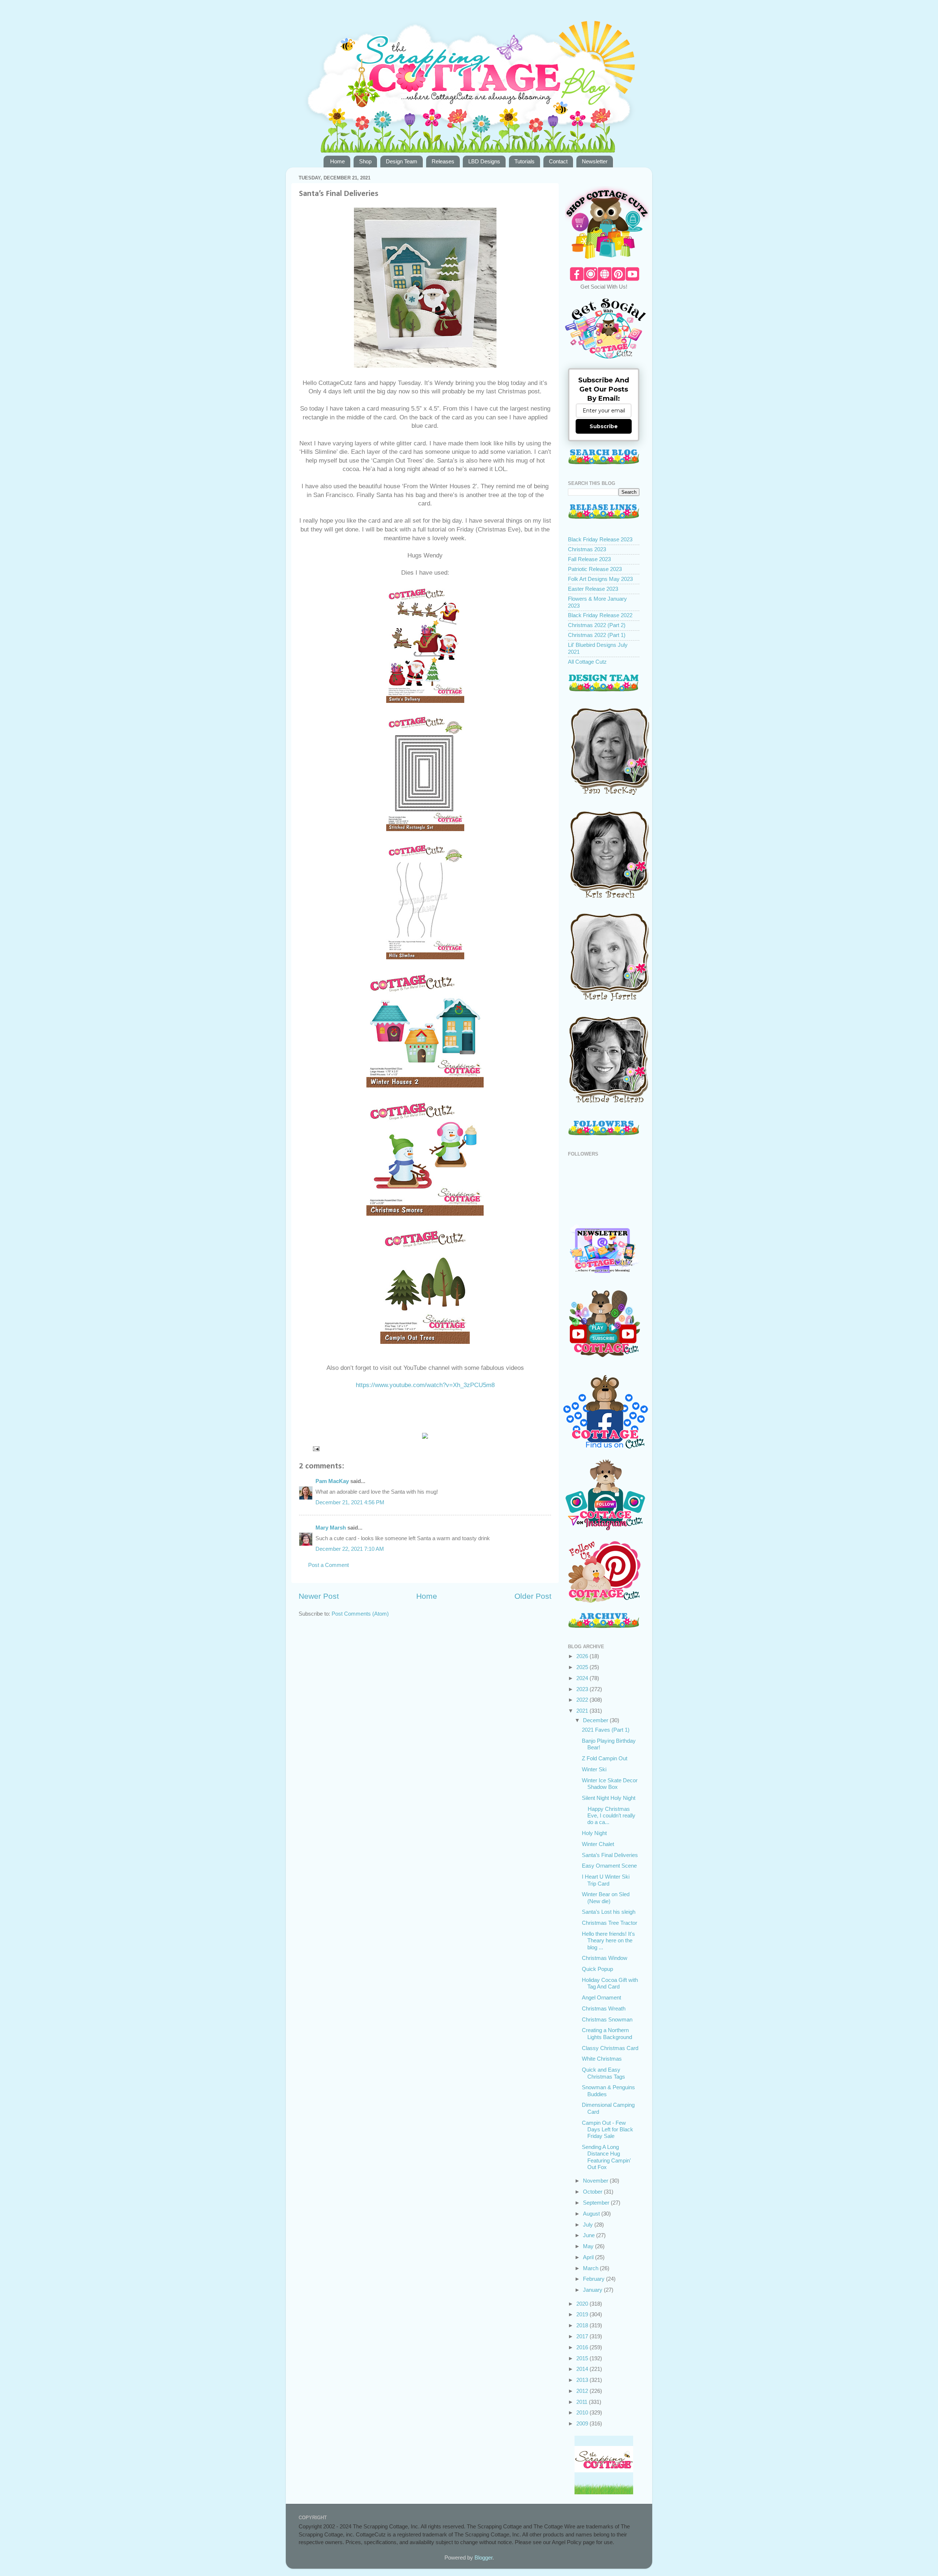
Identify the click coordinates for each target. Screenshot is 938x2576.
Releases (443, 161)
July (589, 2225)
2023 (583, 1689)
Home (337, 161)
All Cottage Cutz (587, 662)
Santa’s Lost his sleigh (609, 1912)
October (593, 2192)
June (590, 2235)
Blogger (483, 2558)
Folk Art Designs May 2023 (600, 579)
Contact (558, 161)
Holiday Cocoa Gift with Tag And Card (610, 1983)
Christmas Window (605, 1958)
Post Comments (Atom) (360, 1614)
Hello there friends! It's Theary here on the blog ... (608, 1941)
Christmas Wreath (604, 2008)
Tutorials (525, 161)
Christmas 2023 (587, 549)
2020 (583, 2304)
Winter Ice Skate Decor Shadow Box (610, 1784)
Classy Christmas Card (610, 2048)
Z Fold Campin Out (605, 1758)
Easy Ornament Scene (609, 1866)
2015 (583, 2358)
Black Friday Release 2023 (600, 539)
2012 (583, 2391)
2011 (583, 2402)
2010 (583, 2412)
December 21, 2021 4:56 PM (350, 1502)
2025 (583, 1667)
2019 (583, 2314)
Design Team (402, 161)
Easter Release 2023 (593, 589)
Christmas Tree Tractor (610, 1923)
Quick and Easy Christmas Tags (603, 2073)
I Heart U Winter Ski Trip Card (606, 1880)
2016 (583, 2347)
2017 (583, 2336)
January (593, 2290)
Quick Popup (597, 1969)
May (589, 2246)
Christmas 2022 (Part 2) (597, 625)
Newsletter (595, 161)
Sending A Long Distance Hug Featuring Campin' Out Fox (606, 2157)
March (591, 2268)
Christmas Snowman (607, 2019)
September (597, 2203)
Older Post (533, 1596)
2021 (583, 1711)
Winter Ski (594, 1769)
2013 (583, 2380)
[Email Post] (316, 1448)
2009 (583, 2423)
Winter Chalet (598, 1844)
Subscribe (604, 426)
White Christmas (602, 2059)
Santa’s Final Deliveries (610, 1855)
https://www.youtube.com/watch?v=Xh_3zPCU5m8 (425, 1385)
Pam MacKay (332, 1481)
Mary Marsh (331, 1528)
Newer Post (319, 1596)
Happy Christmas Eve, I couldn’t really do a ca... (609, 1816)
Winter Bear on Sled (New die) (606, 1897)
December (596, 1720)
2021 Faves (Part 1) (606, 1730)
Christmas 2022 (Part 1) (597, 635)
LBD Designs (484, 161)
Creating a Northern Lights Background (607, 2033)
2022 (583, 1700)
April (589, 2257)
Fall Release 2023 (589, 559)
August (592, 2214)
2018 (583, 2325)
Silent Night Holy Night (609, 1798)
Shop (365, 161)
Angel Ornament (601, 1997)
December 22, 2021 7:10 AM (350, 1549)
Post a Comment (328, 1565)
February (594, 2279)
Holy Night (594, 1833)
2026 (583, 1656)
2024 (583, 1678)
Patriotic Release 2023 (595, 569)
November (596, 2181)
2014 (583, 2369)
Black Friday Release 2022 (600, 615)
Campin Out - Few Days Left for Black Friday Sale (608, 2130)
